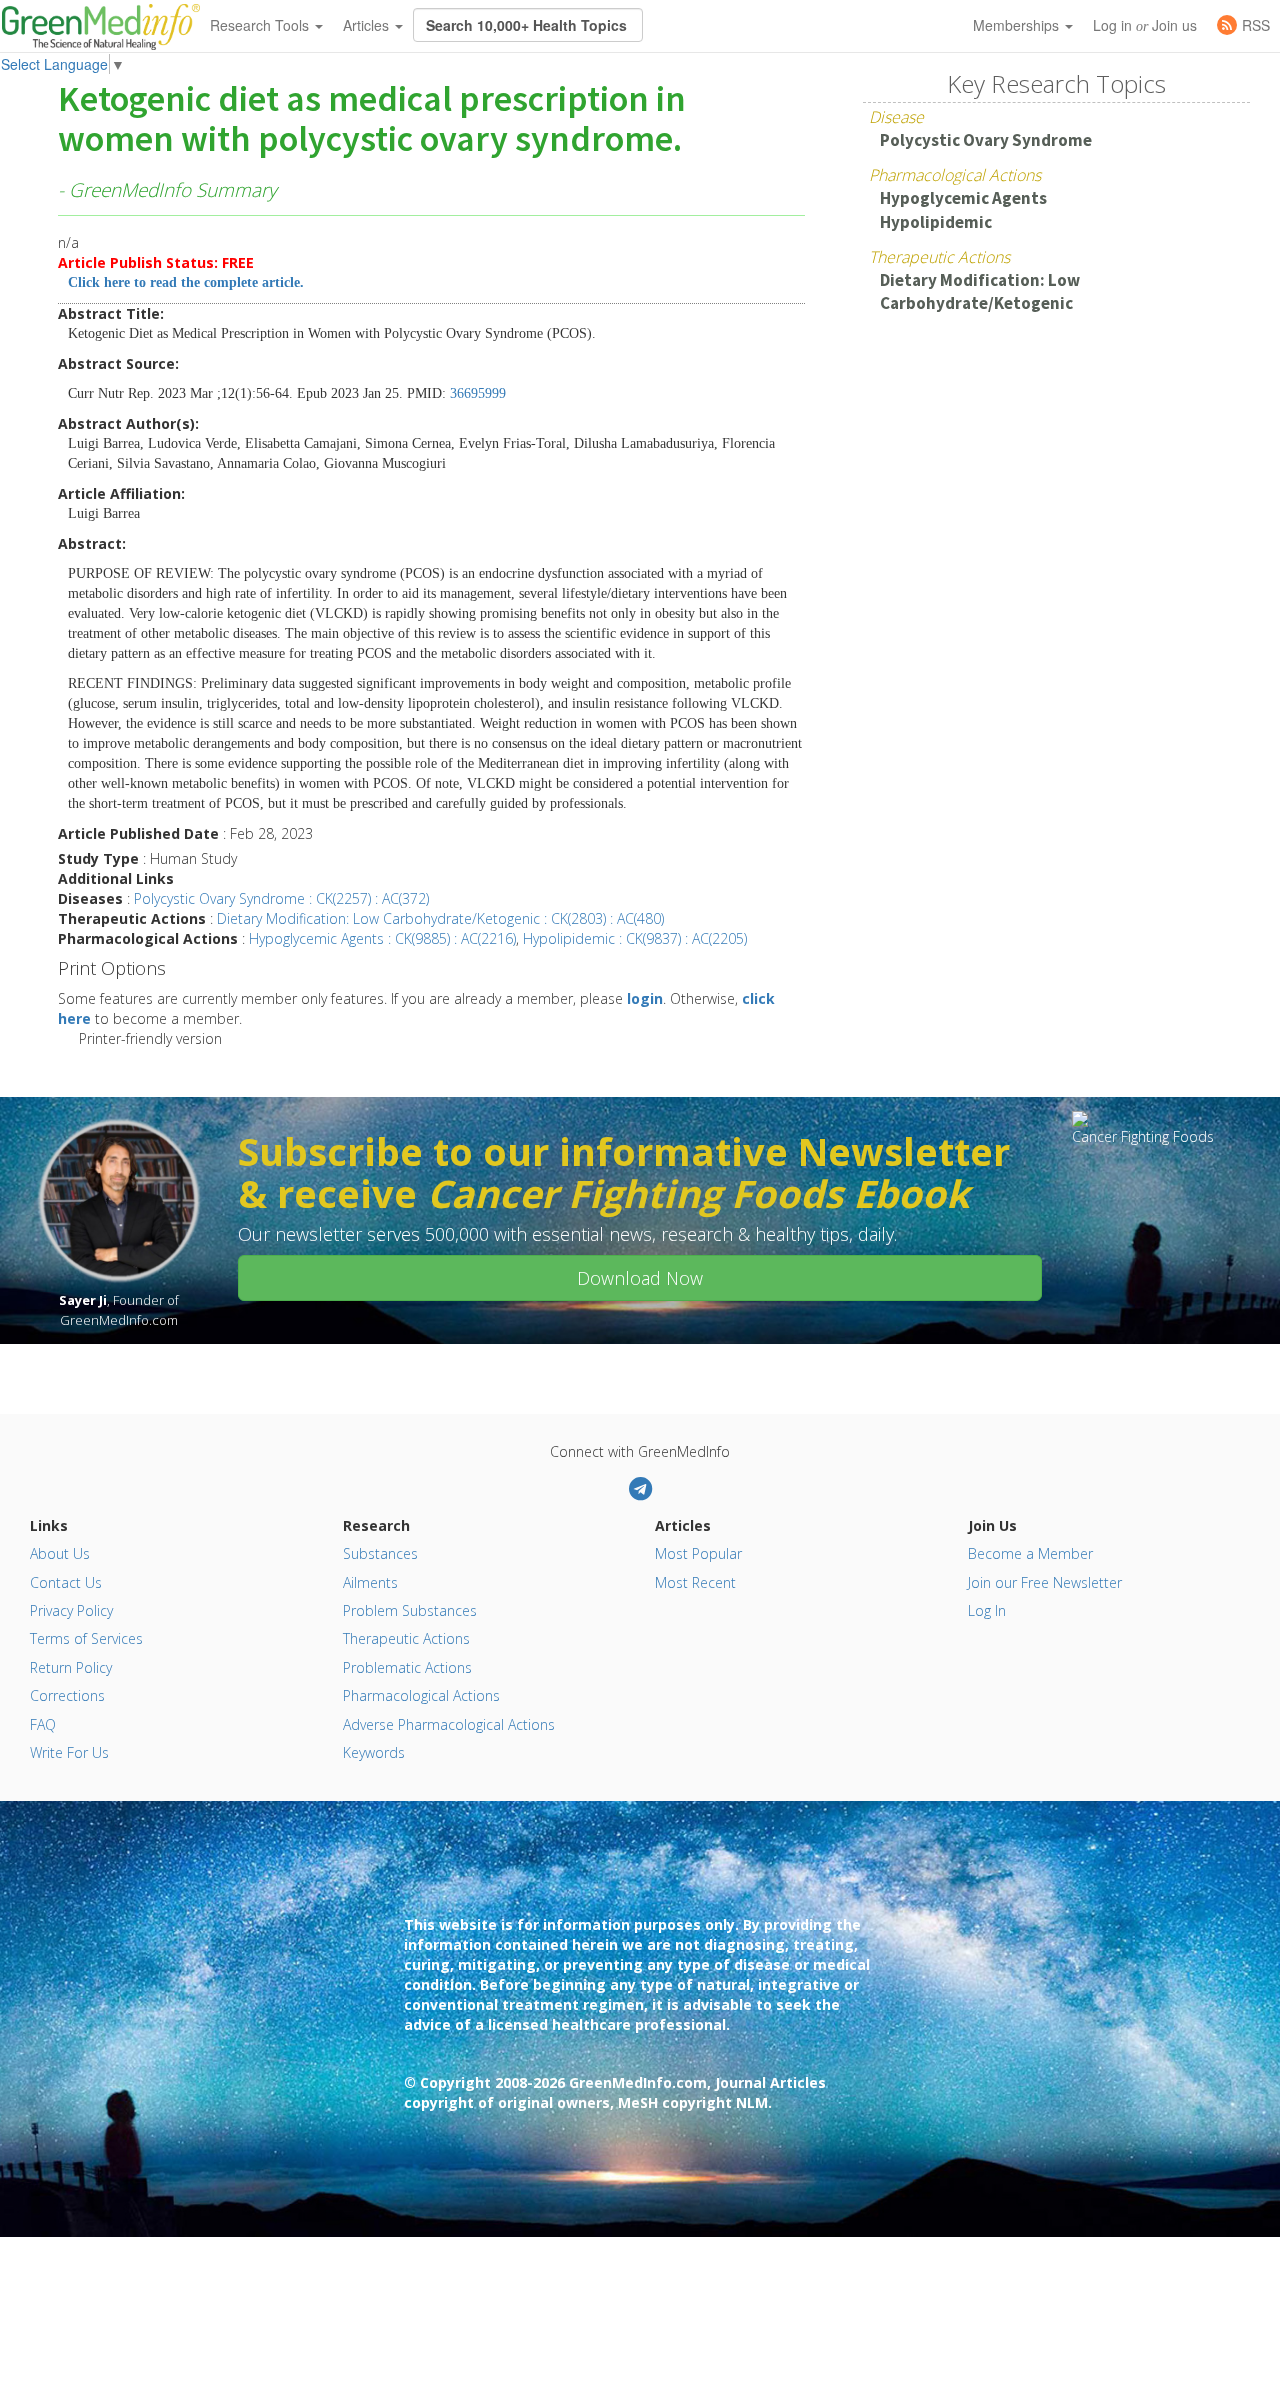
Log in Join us (1145, 25)
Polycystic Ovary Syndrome (986, 140)
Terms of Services (86, 1638)
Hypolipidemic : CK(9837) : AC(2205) (635, 938)
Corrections (67, 1695)
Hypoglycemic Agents (963, 198)
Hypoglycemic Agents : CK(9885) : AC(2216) (382, 938)
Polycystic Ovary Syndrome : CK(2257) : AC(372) (281, 898)
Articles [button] (368, 25)
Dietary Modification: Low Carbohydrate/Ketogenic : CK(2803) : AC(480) (440, 918)
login (645, 998)
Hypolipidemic (936, 222)
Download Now (640, 1278)
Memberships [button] (1018, 25)
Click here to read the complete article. (186, 282)
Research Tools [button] (261, 25)
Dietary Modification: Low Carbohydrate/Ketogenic (980, 291)
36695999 (478, 393)
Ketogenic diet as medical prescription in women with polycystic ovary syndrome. (372, 120)
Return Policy (71, 1667)
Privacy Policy (71, 1610)
